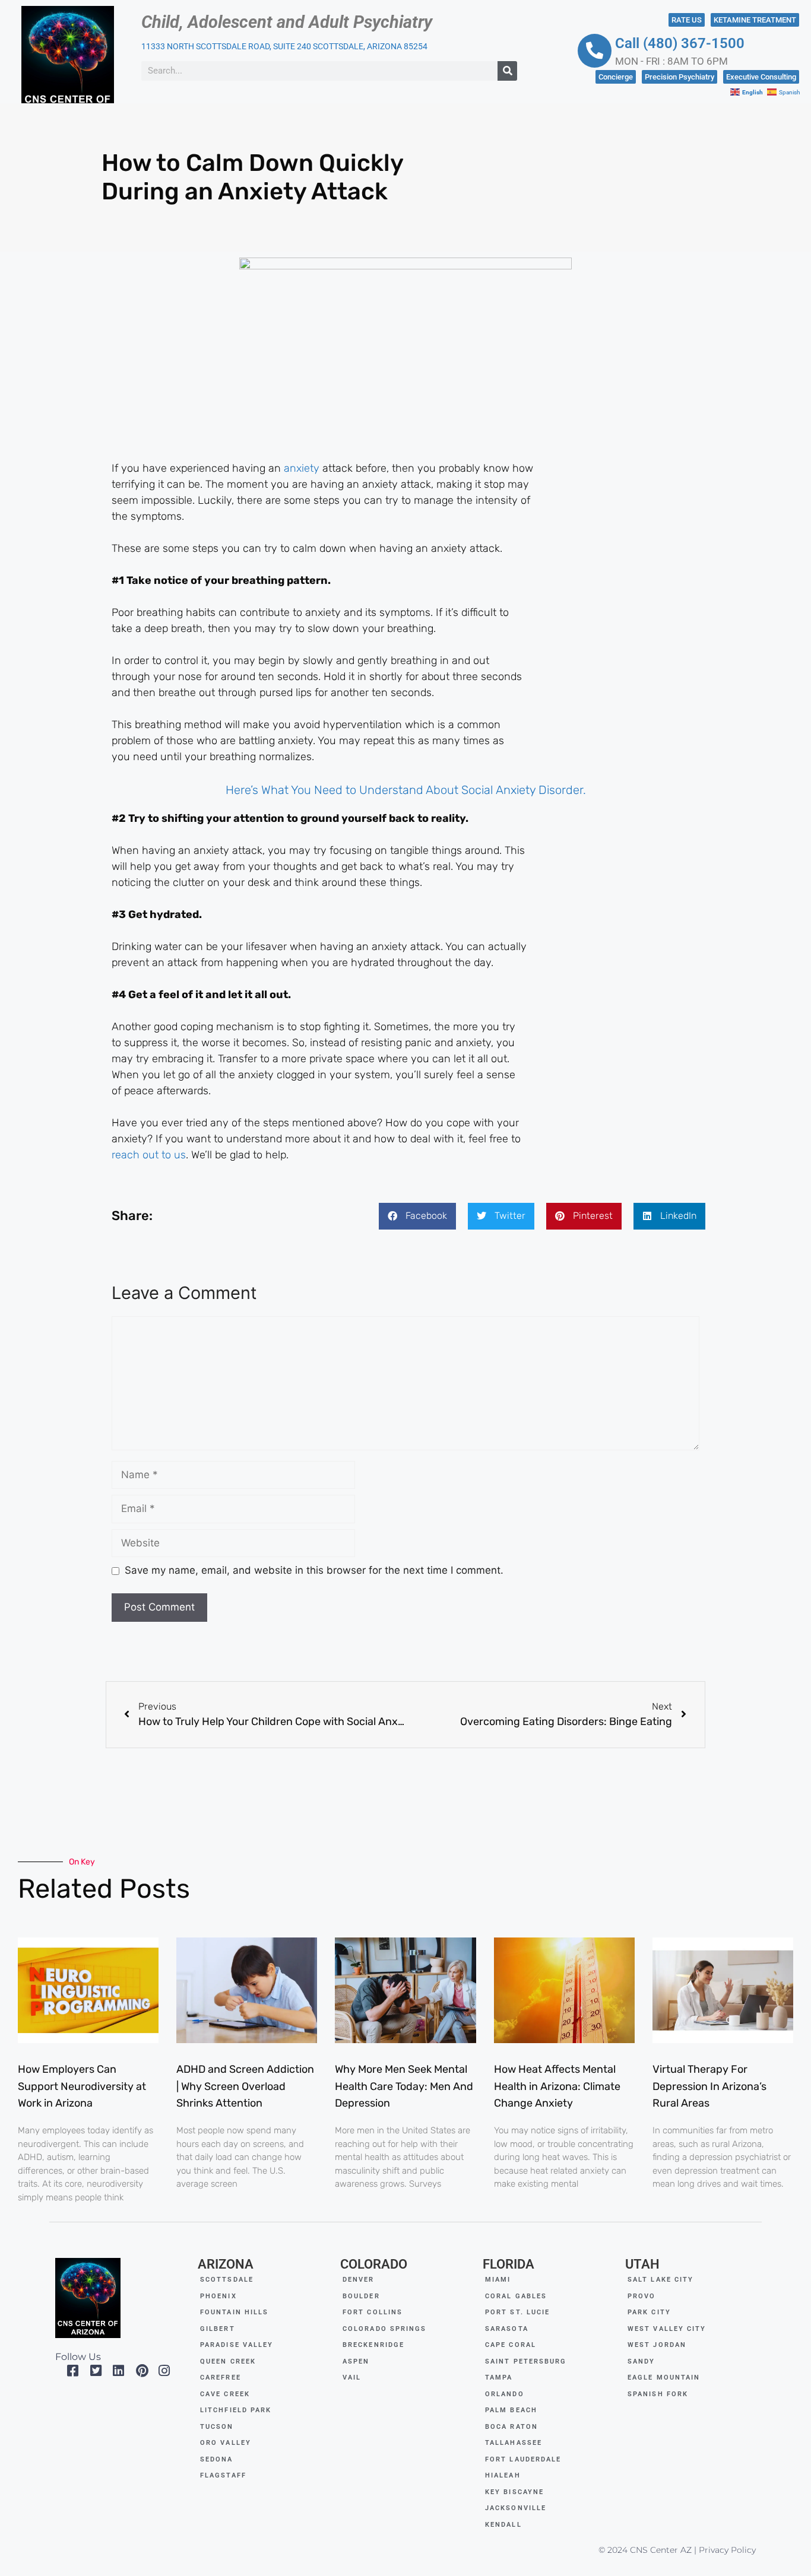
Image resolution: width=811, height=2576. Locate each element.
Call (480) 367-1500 (680, 43)
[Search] (507, 71)
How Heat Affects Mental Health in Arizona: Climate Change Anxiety (557, 2086)
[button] (417, 1216)
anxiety (302, 468)
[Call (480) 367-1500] (595, 51)
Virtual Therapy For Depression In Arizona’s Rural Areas (709, 2086)
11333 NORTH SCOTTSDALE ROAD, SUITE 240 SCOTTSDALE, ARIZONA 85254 (284, 46)
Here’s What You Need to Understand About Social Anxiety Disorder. (406, 790)
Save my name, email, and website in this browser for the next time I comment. (314, 1570)
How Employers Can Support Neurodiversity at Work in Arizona (82, 2086)
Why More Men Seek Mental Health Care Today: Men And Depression (404, 2086)
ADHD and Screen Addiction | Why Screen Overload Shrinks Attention (245, 2086)
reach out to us (149, 1155)
